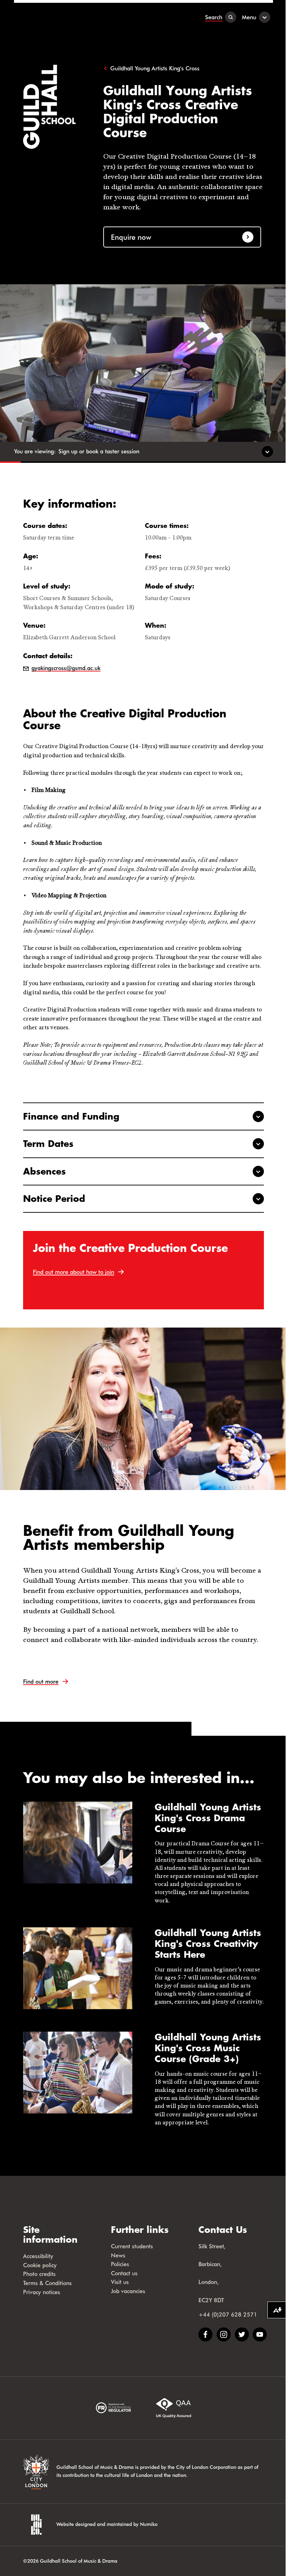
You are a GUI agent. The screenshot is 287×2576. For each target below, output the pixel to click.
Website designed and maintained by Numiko (107, 2524)
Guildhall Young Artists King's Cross (155, 68)
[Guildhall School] (58, 17)
